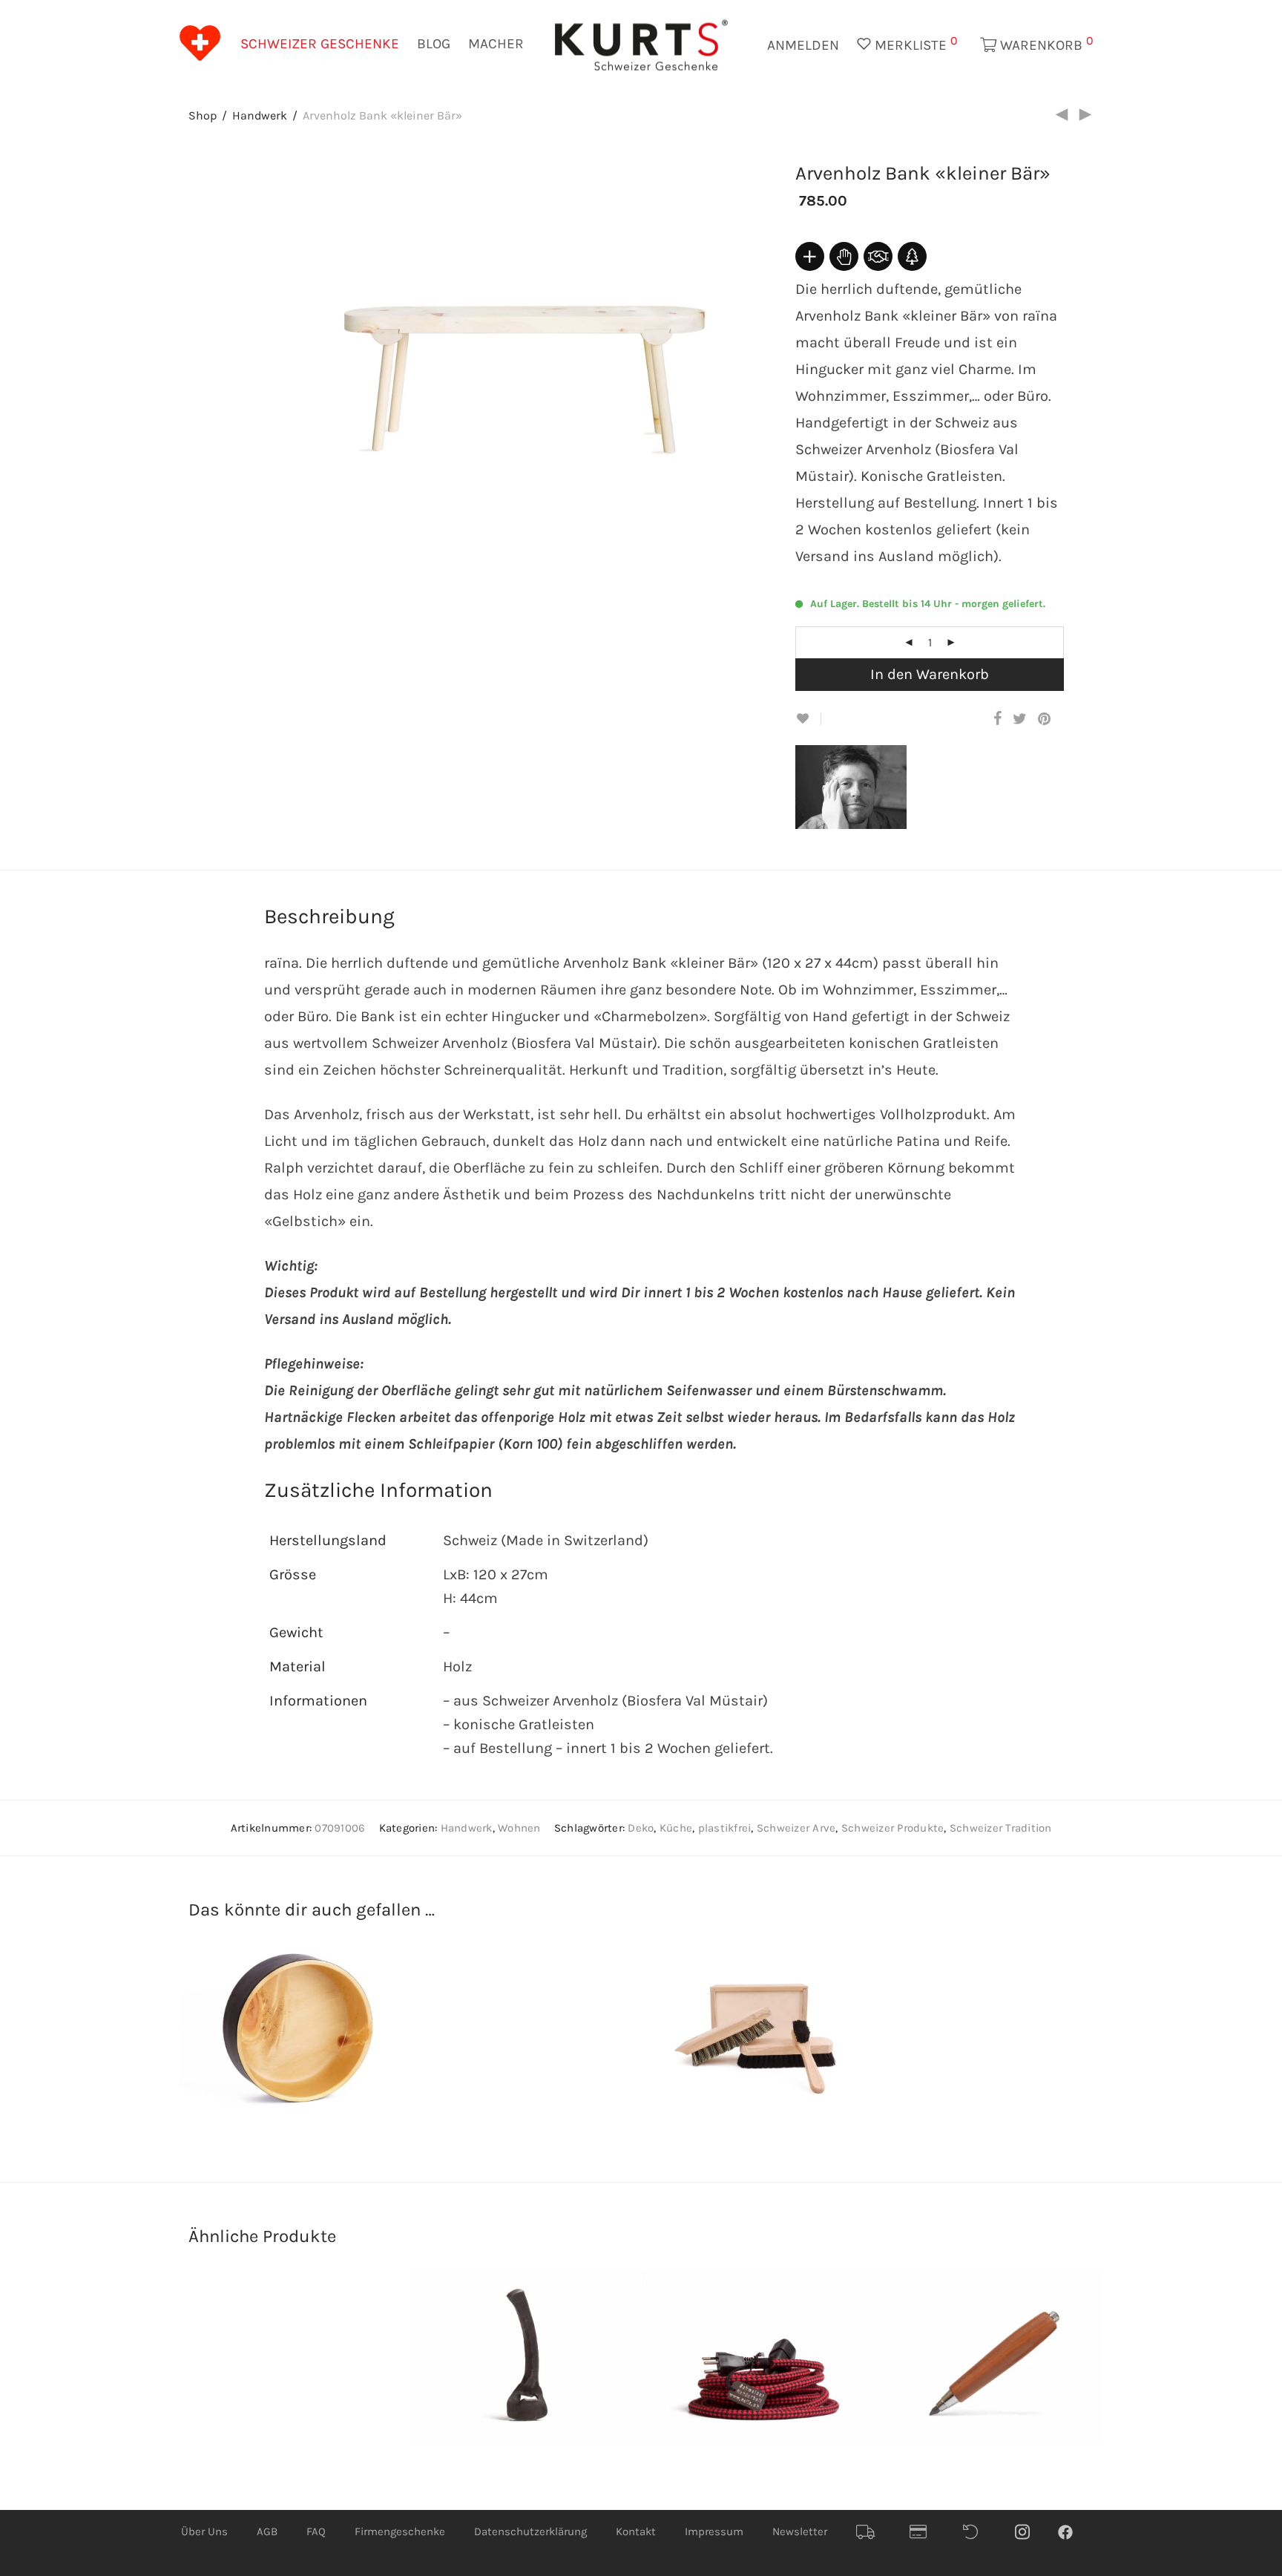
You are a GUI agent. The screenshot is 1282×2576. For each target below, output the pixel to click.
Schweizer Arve (796, 1828)
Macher (496, 44)
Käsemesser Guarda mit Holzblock (954, 2061)
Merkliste (914, 43)
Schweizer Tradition (1001, 1828)
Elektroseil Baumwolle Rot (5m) (733, 2388)
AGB (267, 2531)
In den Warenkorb (930, 674)
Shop (203, 115)
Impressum (714, 2531)
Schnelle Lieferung (871, 2532)
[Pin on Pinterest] (1045, 720)
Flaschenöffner (502, 2409)
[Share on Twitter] (1020, 720)
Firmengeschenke (400, 2531)
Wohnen (519, 1828)
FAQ (316, 2531)
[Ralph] (862, 817)
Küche (676, 1828)
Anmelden (803, 45)
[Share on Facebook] (997, 720)
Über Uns (204, 2531)
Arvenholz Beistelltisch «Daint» (494, 2061)
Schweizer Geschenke (320, 44)
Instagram (1030, 2532)
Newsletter (800, 2531)
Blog (434, 44)
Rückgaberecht (978, 2532)
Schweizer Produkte (893, 1828)
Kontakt (636, 2531)
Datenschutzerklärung (530, 2531)
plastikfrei (725, 1828)
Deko (641, 1828)
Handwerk (260, 115)
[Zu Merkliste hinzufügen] (808, 719)
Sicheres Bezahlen (924, 2532)
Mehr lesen (387, 2074)
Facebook (1073, 2531)
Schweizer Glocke (278, 2409)
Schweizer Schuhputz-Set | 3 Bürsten (743, 2061)
